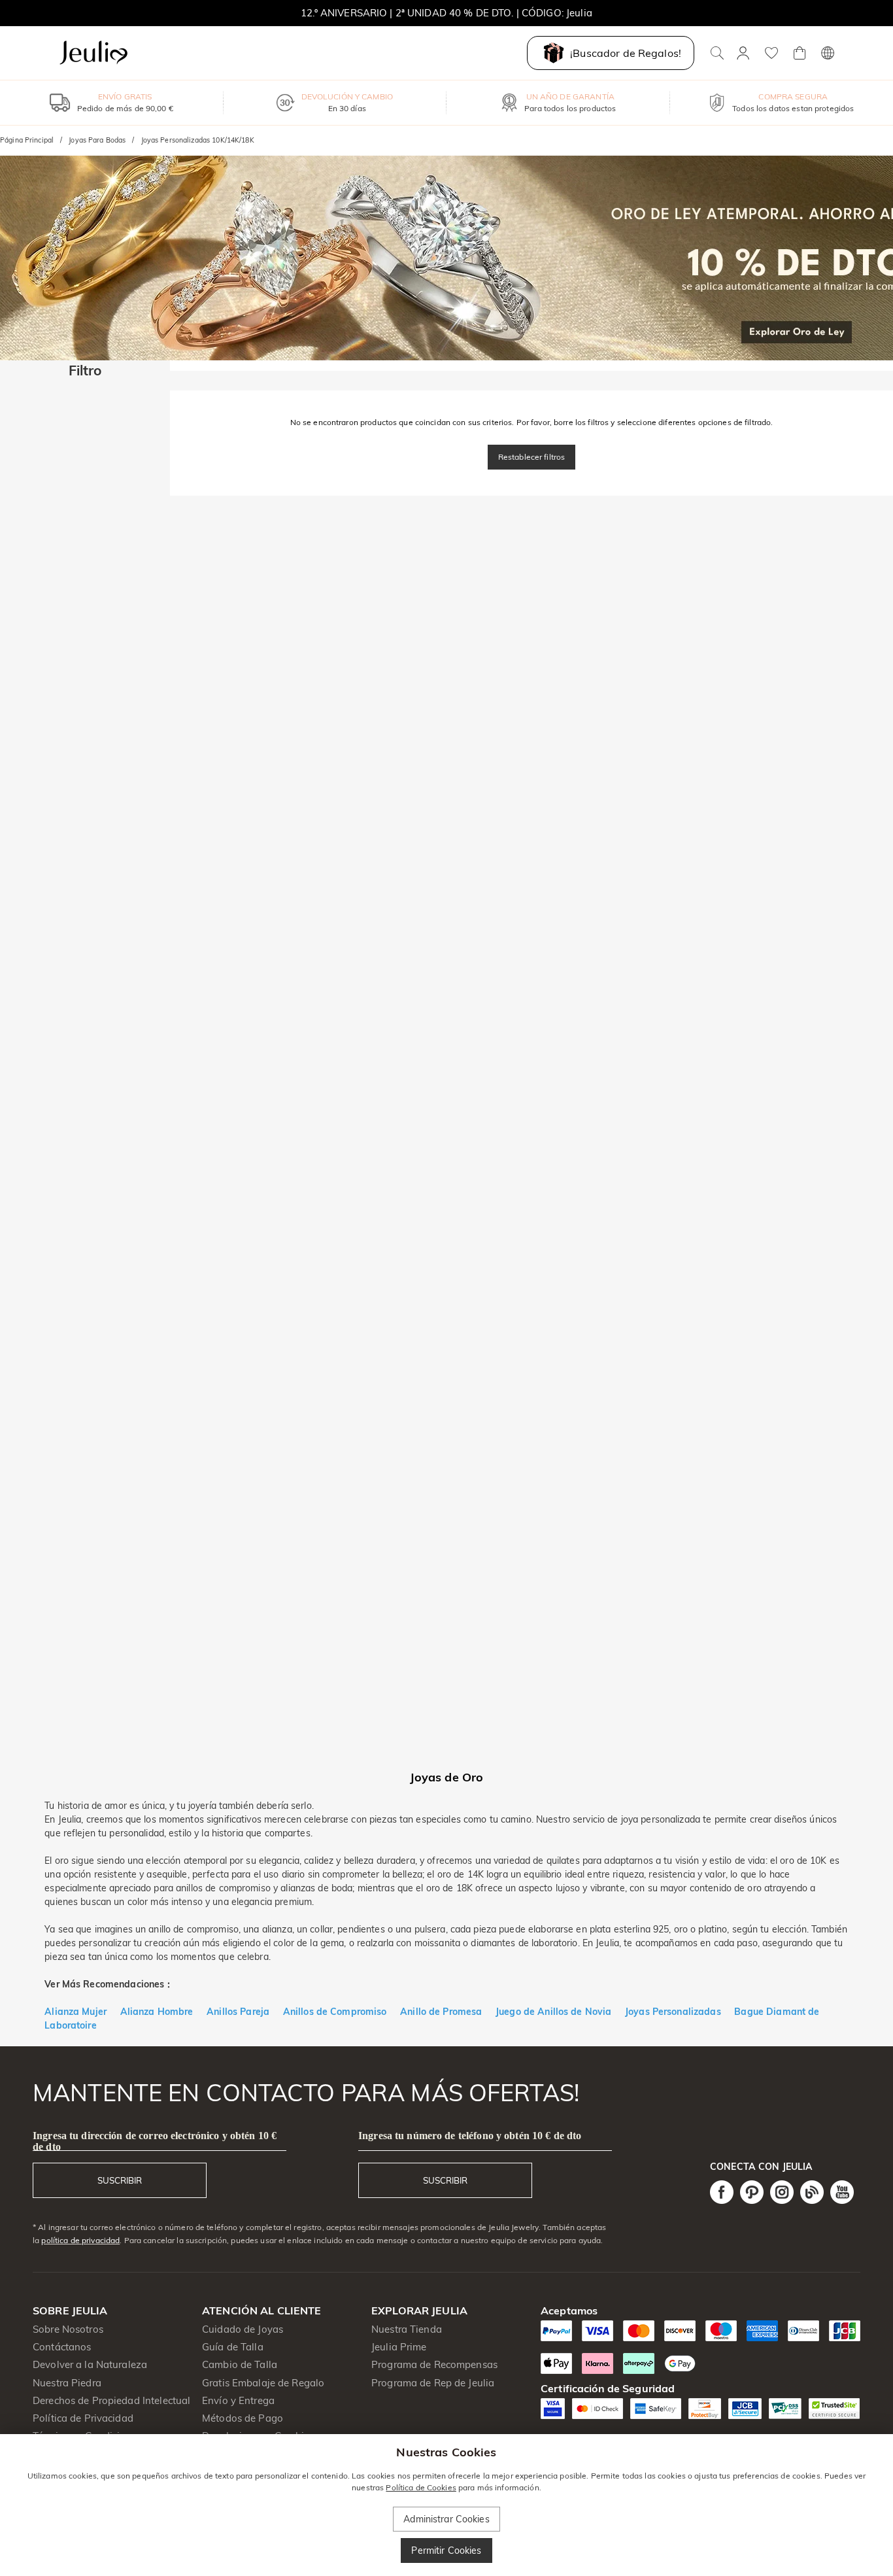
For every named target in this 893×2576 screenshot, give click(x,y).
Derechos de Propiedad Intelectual (111, 2400)
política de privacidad (80, 2240)
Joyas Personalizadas (673, 2012)
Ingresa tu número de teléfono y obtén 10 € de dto (470, 2136)
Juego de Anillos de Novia (553, 2012)
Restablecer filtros (532, 457)
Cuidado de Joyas (243, 2329)
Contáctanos (62, 2347)
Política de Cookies (421, 2487)
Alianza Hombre (157, 2012)
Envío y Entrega (238, 2400)
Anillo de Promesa (445, 2012)
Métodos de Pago (243, 2418)
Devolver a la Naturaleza (90, 2364)
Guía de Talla (233, 2347)
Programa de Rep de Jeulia (433, 2383)
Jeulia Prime (399, 2347)
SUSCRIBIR (120, 2180)
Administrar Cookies (446, 2519)
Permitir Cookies (446, 2550)
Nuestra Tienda (407, 2329)
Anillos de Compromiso (335, 2012)
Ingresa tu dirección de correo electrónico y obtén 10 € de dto (155, 2141)
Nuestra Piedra (67, 2383)
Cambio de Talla (240, 2364)
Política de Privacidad (83, 2418)
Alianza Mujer (76, 2012)
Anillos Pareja (238, 2012)
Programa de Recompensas (434, 2364)
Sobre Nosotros (68, 2329)
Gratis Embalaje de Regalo (263, 2383)
